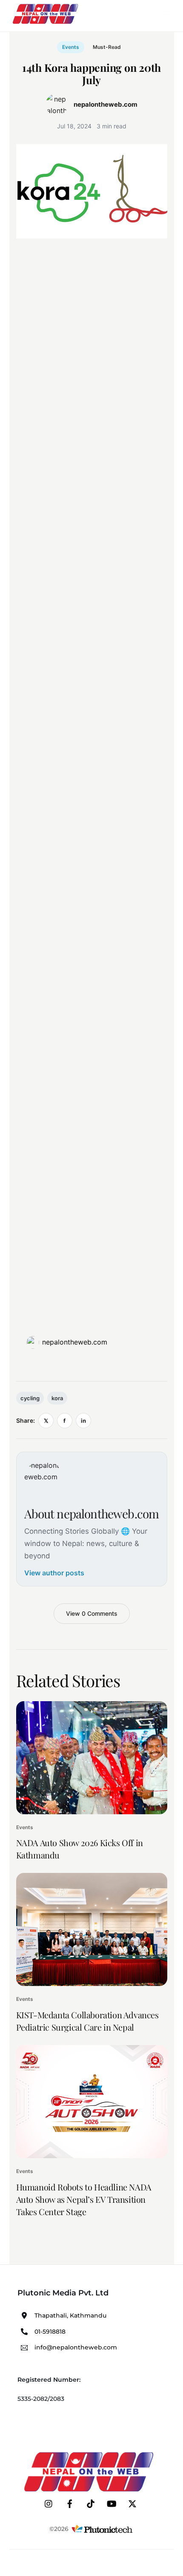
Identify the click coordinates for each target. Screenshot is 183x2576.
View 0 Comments (92, 1613)
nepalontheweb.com (75, 1342)
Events (71, 47)
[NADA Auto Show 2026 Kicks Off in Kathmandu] (92, 1758)
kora (57, 1398)
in (83, 1421)
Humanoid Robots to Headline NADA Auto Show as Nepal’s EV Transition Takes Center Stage (84, 2199)
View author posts (54, 1573)
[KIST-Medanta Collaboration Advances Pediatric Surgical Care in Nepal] (92, 1929)
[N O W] (47, 23)
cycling (30, 1398)
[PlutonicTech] (102, 2529)
